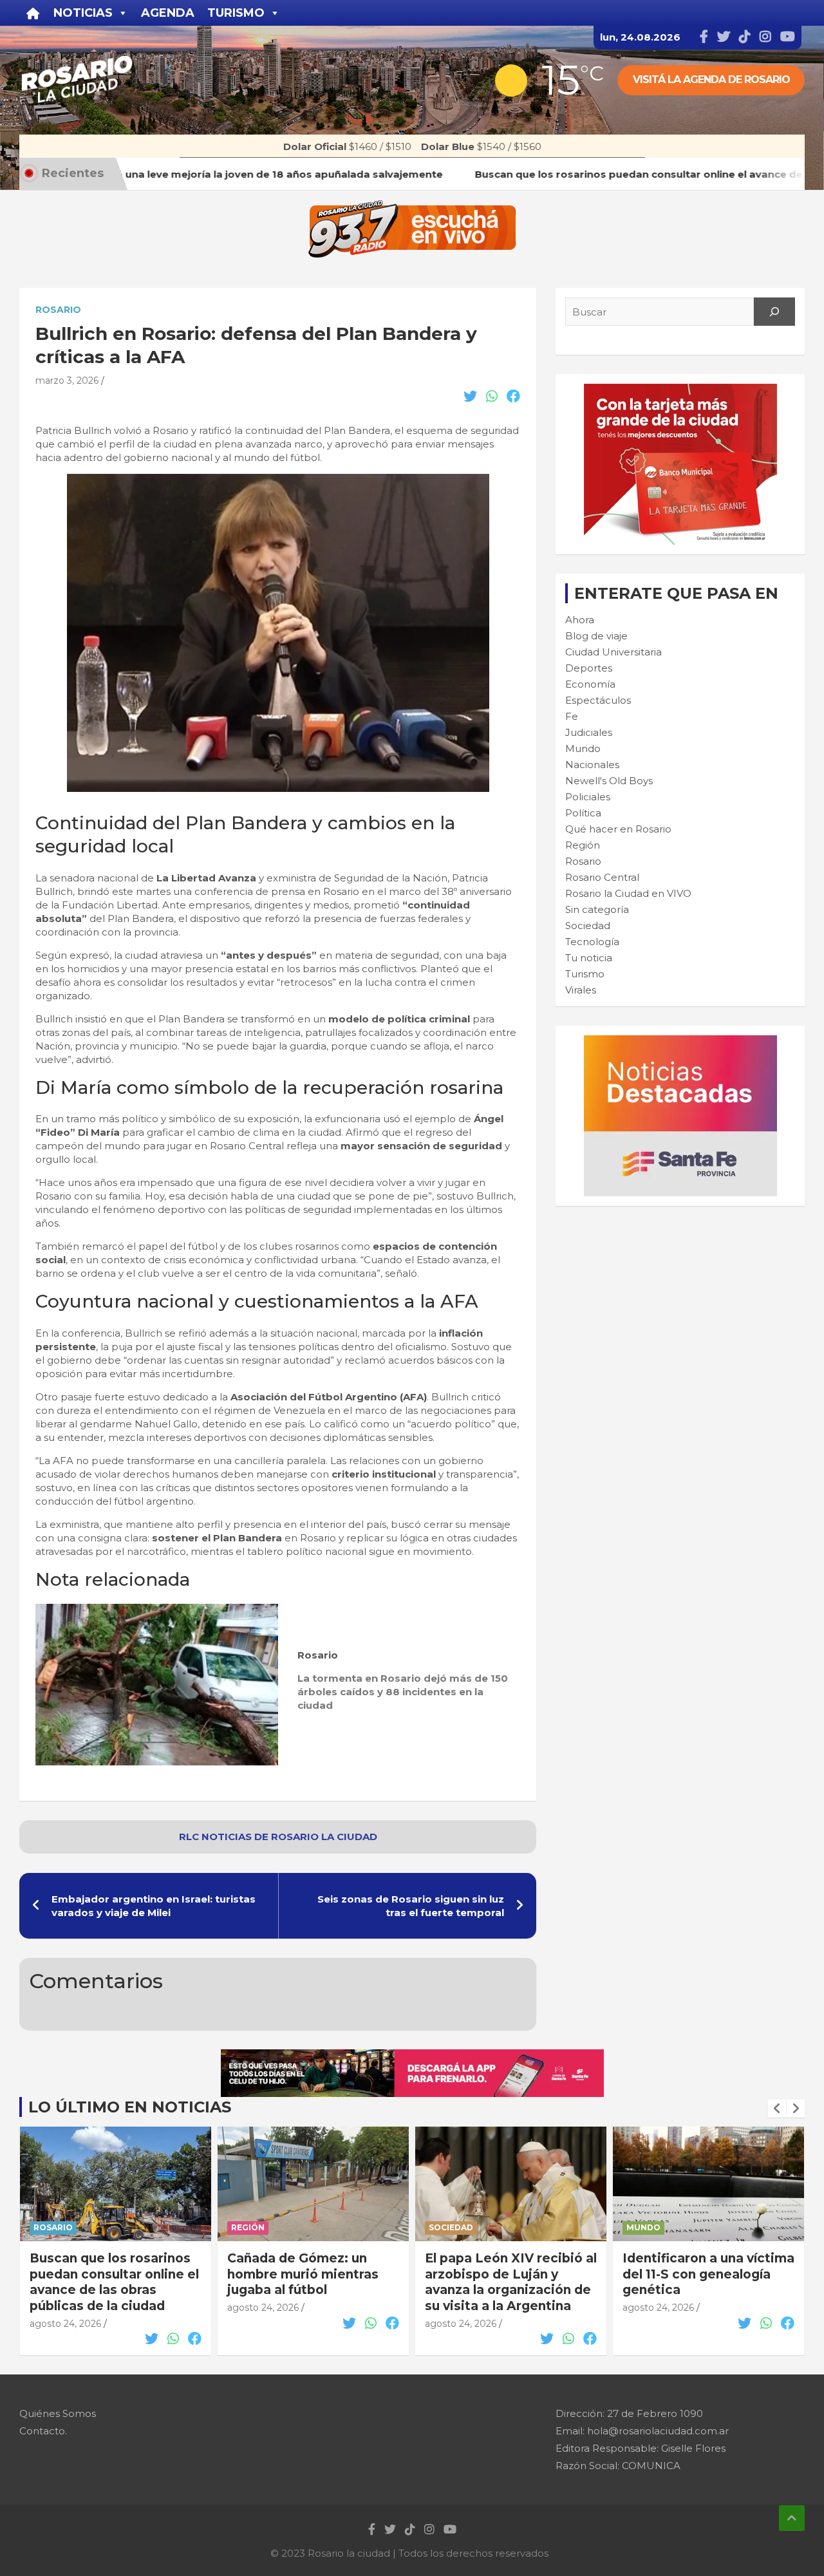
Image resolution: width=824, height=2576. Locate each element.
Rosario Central (602, 877)
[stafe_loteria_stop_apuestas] (412, 2056)
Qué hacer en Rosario (618, 829)
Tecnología (592, 942)
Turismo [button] (236, 13)
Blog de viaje (596, 636)
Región (583, 845)
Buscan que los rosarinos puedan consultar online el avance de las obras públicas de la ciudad (114, 2282)
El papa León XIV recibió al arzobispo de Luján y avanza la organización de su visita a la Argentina (511, 2282)
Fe (572, 716)
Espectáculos (598, 700)
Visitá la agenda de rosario (711, 80)
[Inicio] (33, 13)
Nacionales (592, 765)
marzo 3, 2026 (67, 381)
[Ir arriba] (792, 2518)
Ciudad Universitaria (613, 652)
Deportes (589, 668)
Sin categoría (597, 909)
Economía (590, 684)
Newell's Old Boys (609, 781)
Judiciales (589, 732)
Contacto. (43, 2431)
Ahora (580, 620)
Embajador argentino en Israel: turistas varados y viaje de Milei (154, 1906)
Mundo (583, 748)
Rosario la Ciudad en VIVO (628, 893)
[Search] (774, 312)
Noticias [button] (83, 13)
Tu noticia (589, 958)
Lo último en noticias (130, 2107)
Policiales (588, 797)
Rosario (58, 310)
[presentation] (777, 2109)
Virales (581, 990)
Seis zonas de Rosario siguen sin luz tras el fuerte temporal (411, 1906)
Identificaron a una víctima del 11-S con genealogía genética (708, 2274)
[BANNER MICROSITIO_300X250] (680, 1042)
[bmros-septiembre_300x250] (680, 390)
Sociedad (588, 926)
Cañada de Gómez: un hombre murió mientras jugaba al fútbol (303, 2274)
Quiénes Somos (58, 2413)
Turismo (585, 974)
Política (583, 813)
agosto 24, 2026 (65, 2324)
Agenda (168, 13)
